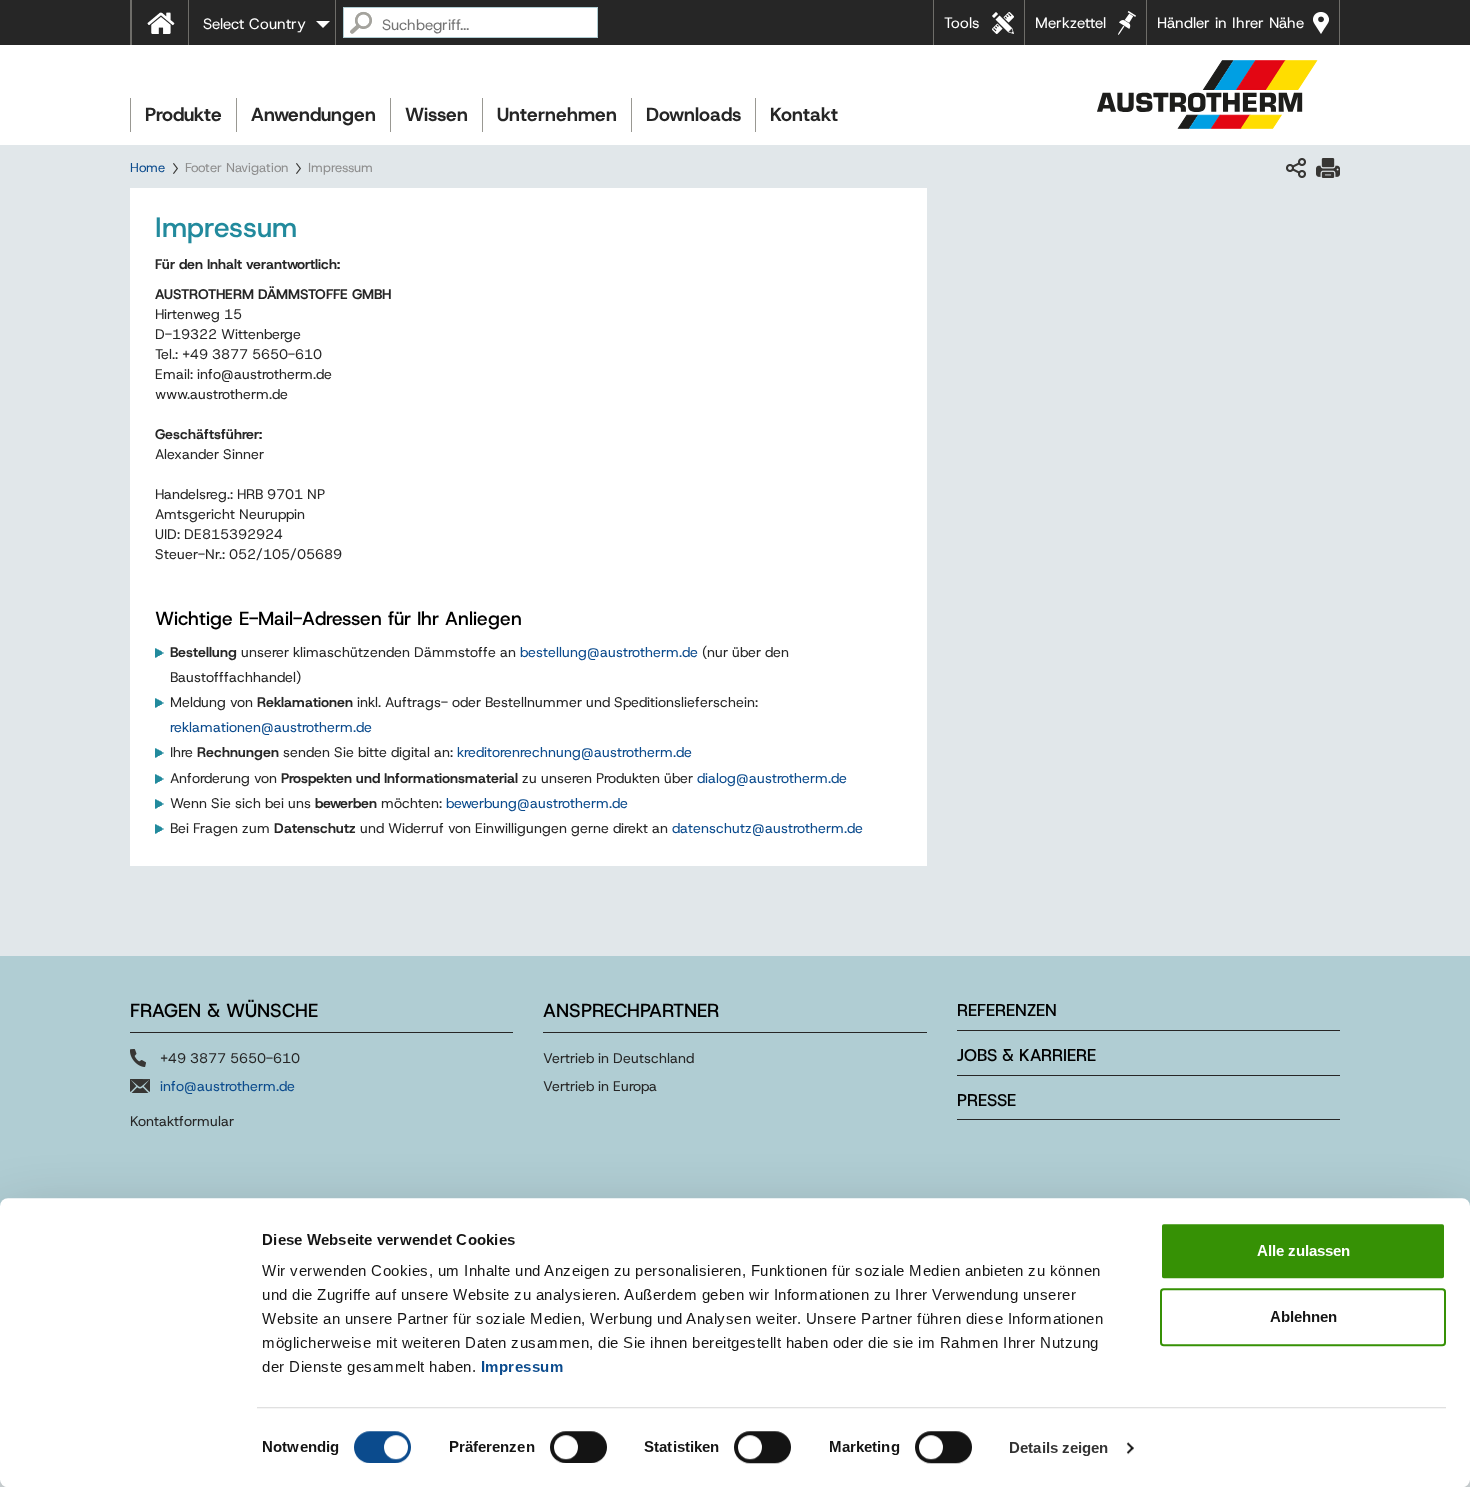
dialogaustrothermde (772, 778)
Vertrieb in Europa (600, 1086)
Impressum (522, 1366)
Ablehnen (1303, 1316)
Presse (986, 1100)
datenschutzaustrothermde (767, 828)
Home (147, 167)
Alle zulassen (1303, 1250)
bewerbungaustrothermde (537, 803)
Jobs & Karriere (1026, 1055)
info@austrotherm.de (227, 1086)
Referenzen (1007, 1010)
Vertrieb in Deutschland (618, 1058)
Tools (961, 23)
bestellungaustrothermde (609, 652)
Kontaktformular (182, 1121)
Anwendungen (313, 114)
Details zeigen (1058, 1447)
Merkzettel (1070, 23)
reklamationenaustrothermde (271, 727)
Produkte (183, 114)
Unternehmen (557, 114)
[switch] (578, 1447)
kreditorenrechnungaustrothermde (574, 752)
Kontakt (804, 114)
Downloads (693, 114)
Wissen (436, 114)
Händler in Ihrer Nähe (1230, 23)
